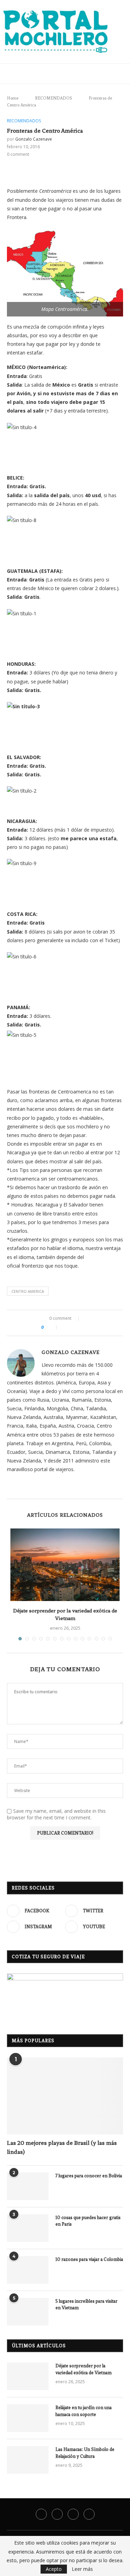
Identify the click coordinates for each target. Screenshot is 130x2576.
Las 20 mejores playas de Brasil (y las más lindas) (62, 2147)
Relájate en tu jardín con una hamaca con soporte (84, 2411)
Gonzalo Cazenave (34, 139)
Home (13, 98)
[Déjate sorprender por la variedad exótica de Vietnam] (65, 1565)
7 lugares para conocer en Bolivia (89, 2176)
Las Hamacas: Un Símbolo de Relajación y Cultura (85, 2453)
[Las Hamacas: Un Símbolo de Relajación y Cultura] (28, 2460)
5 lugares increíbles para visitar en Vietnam (86, 2305)
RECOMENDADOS (52, 98)
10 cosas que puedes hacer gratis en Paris (88, 2221)
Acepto (54, 2569)
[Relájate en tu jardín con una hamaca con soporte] (28, 2418)
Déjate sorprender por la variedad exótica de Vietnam (84, 2369)
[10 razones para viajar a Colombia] (28, 2270)
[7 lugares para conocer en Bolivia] (28, 2186)
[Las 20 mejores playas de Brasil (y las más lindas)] (65, 2096)
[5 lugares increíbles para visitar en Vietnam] (28, 2312)
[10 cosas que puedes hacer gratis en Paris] (28, 2228)
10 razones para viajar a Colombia (89, 2259)
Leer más (82, 2569)
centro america (28, 1291)
